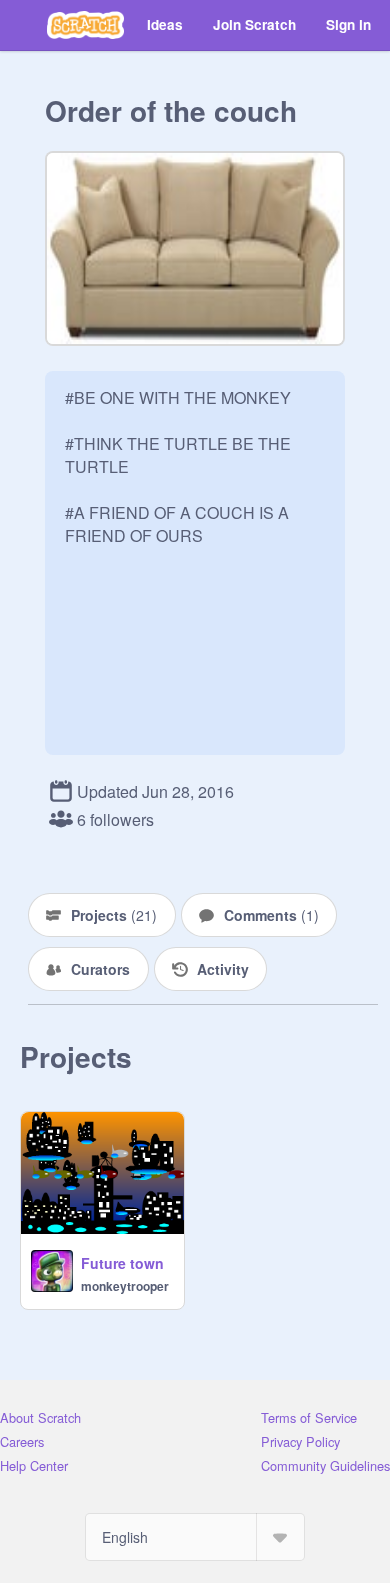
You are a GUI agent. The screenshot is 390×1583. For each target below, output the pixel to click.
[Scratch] (85, 25)
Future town (122, 1263)
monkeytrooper (125, 1286)
